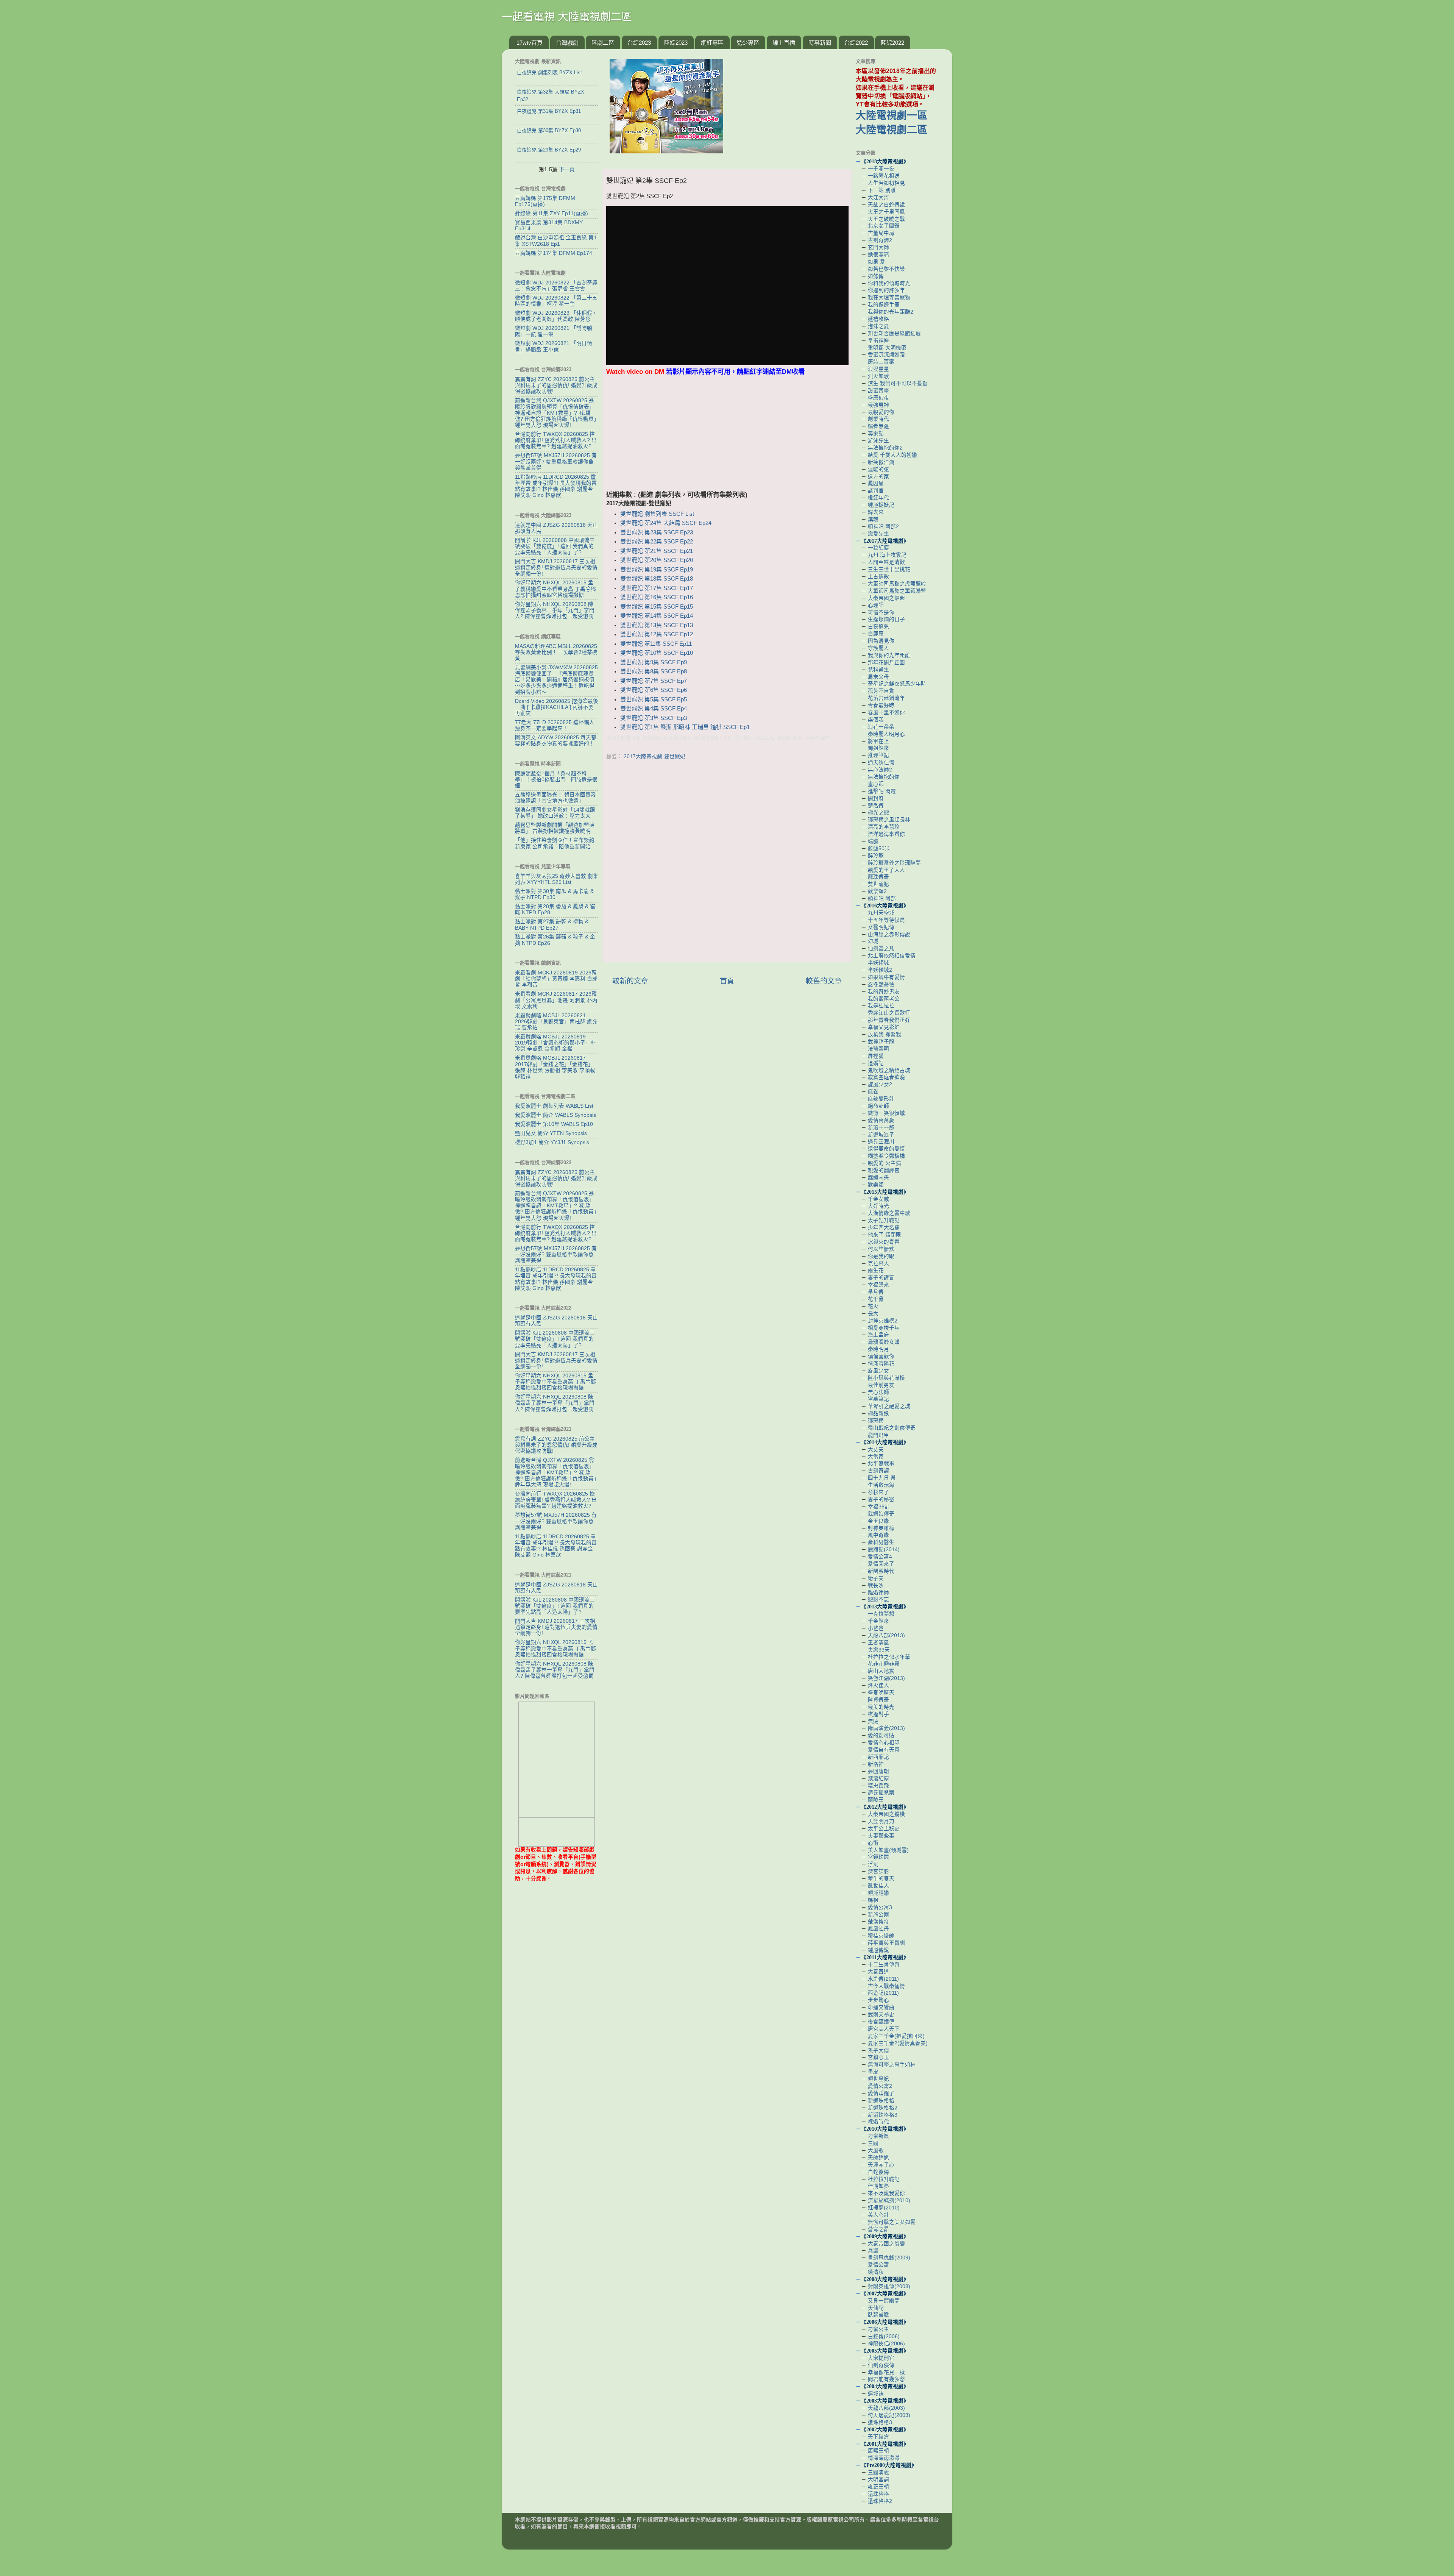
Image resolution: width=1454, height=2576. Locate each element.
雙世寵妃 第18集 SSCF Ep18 (657, 579)
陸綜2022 (892, 43)
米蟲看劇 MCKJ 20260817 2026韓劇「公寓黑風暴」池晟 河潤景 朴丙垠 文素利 (556, 1000)
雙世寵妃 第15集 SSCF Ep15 (657, 607)
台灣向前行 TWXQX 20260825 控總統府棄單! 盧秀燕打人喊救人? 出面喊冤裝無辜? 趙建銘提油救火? (556, 440)
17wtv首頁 (530, 43)
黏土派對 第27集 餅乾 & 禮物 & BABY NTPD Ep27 (552, 925)
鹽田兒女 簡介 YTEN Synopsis (551, 1133)
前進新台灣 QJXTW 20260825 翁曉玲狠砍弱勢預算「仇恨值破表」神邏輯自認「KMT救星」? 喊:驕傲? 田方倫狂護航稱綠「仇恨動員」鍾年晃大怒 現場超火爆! (556, 413)
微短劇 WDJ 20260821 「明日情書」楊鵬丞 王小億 (554, 346)
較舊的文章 (824, 981)
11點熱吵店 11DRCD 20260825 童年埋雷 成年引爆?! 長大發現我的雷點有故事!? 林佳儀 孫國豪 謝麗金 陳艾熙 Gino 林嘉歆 (556, 486)
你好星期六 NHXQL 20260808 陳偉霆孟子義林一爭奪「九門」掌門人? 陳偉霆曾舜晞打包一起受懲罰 (555, 610)
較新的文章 (630, 981)
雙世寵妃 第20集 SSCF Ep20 (657, 560)
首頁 (727, 981)
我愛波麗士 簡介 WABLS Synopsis (555, 1115)
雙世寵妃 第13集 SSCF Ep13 (657, 625)
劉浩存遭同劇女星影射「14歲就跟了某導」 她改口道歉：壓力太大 (555, 813)
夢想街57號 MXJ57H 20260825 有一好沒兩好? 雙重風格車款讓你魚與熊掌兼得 (556, 461)
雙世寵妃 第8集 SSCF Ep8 (654, 671)
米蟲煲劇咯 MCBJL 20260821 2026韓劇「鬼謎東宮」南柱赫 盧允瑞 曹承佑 (556, 1022)
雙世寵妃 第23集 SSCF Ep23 (657, 532)
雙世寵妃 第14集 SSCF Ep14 (657, 616)
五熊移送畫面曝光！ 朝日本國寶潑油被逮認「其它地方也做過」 (555, 798)
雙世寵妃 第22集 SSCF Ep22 (657, 542)
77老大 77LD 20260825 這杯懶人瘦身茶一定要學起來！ (555, 725)
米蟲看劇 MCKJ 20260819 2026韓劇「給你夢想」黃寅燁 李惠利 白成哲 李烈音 (556, 979)
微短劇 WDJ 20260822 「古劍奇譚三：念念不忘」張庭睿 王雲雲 (556, 286)
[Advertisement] (727, 437)
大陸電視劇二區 (892, 130)
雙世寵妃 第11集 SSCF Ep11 (656, 644)
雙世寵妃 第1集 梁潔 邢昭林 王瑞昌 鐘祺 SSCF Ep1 (685, 727)
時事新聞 (820, 43)
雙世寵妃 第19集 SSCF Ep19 (657, 570)
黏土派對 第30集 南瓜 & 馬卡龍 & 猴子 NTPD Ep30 (554, 894)
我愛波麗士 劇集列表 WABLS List (554, 1106)
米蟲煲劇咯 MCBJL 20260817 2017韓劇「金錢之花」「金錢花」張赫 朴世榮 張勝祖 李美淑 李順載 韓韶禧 (555, 1067)
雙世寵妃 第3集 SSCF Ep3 (654, 718)
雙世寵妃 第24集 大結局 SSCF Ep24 (666, 523)
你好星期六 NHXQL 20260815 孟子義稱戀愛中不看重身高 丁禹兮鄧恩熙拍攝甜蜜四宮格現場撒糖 (555, 589)
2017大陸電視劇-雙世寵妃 (654, 756)
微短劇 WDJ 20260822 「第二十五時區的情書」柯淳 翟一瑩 (556, 301)
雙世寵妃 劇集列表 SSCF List (657, 514)
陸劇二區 (603, 43)
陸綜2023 (676, 43)
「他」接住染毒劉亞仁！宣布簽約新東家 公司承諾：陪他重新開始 (555, 843)
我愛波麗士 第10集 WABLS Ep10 (554, 1124)
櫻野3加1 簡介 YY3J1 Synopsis (552, 1142)
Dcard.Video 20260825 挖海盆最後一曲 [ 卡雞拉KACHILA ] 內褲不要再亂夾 (557, 707)
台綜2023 (639, 43)
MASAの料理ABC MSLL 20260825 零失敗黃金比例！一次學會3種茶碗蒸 (556, 652)
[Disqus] (727, 859)
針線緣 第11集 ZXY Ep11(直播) (551, 213)
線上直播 (784, 43)
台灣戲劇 (567, 43)
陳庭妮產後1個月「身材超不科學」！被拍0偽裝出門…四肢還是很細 (556, 780)
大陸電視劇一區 (892, 116)
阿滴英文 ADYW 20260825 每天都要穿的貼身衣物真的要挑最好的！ (556, 741)
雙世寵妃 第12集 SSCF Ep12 (657, 634)
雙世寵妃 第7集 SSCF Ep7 (654, 681)
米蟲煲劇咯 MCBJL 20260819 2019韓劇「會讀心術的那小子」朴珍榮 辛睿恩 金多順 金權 (555, 1043)
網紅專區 (712, 43)
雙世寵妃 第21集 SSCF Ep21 (657, 551)
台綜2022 (856, 43)
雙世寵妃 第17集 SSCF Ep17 (657, 588)
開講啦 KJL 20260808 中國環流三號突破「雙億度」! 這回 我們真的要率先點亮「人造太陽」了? (555, 546)
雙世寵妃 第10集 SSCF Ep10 (657, 653)
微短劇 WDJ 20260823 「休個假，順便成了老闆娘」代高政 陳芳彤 (556, 316)
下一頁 (567, 169)
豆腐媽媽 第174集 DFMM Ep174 (554, 253)
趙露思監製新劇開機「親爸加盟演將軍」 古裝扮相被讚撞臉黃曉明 (555, 828)
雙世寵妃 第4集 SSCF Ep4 (654, 709)
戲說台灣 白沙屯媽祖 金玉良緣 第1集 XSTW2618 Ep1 (556, 241)
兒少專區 (748, 43)
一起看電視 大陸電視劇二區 (567, 17)
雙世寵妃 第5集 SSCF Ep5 (654, 699)
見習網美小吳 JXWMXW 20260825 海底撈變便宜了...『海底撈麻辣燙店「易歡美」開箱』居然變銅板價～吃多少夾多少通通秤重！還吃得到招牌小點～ (556, 680)
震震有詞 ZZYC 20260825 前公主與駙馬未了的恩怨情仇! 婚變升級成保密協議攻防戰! (556, 385)
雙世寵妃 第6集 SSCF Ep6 (654, 690)
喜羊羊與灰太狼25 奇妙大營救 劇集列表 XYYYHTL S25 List (557, 879)
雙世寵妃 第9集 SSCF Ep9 (654, 662)
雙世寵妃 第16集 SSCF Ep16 (657, 597)
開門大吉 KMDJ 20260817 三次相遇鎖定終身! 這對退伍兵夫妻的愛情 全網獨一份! (556, 568)
